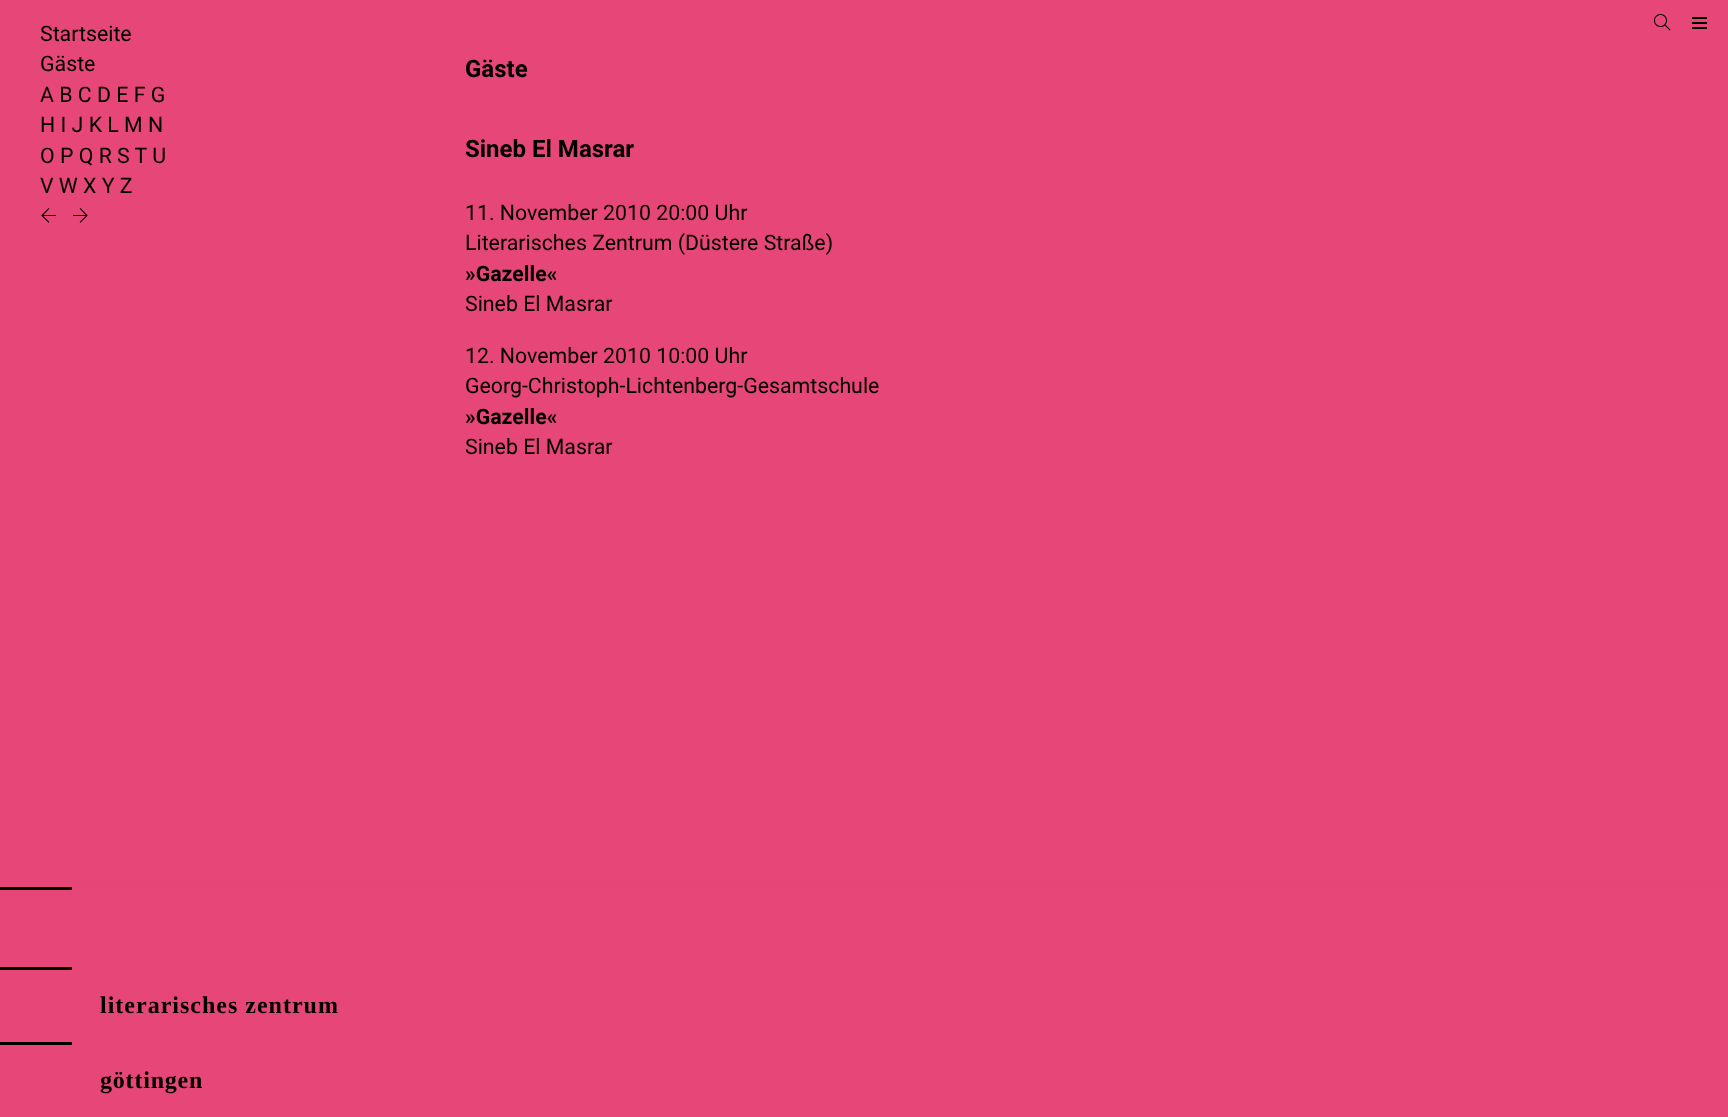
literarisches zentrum (219, 1006)
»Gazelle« (511, 274)
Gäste (67, 64)
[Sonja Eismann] (51, 217)
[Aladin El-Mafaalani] (80, 217)
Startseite (86, 34)
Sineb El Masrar (539, 304)
